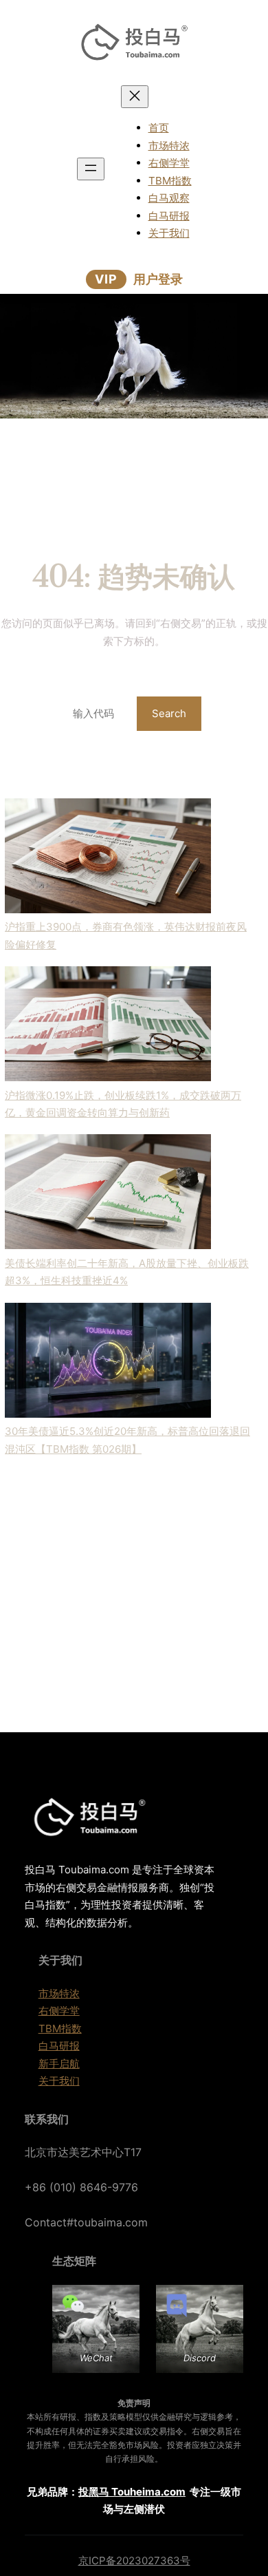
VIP (106, 279)
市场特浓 (59, 1993)
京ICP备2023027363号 (134, 2561)
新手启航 (59, 2064)
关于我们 (59, 2081)
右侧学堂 (59, 2011)
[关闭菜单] (135, 97)
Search (169, 713)
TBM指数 (60, 2029)
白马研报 (59, 2046)
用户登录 (158, 279)
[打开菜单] (91, 169)
